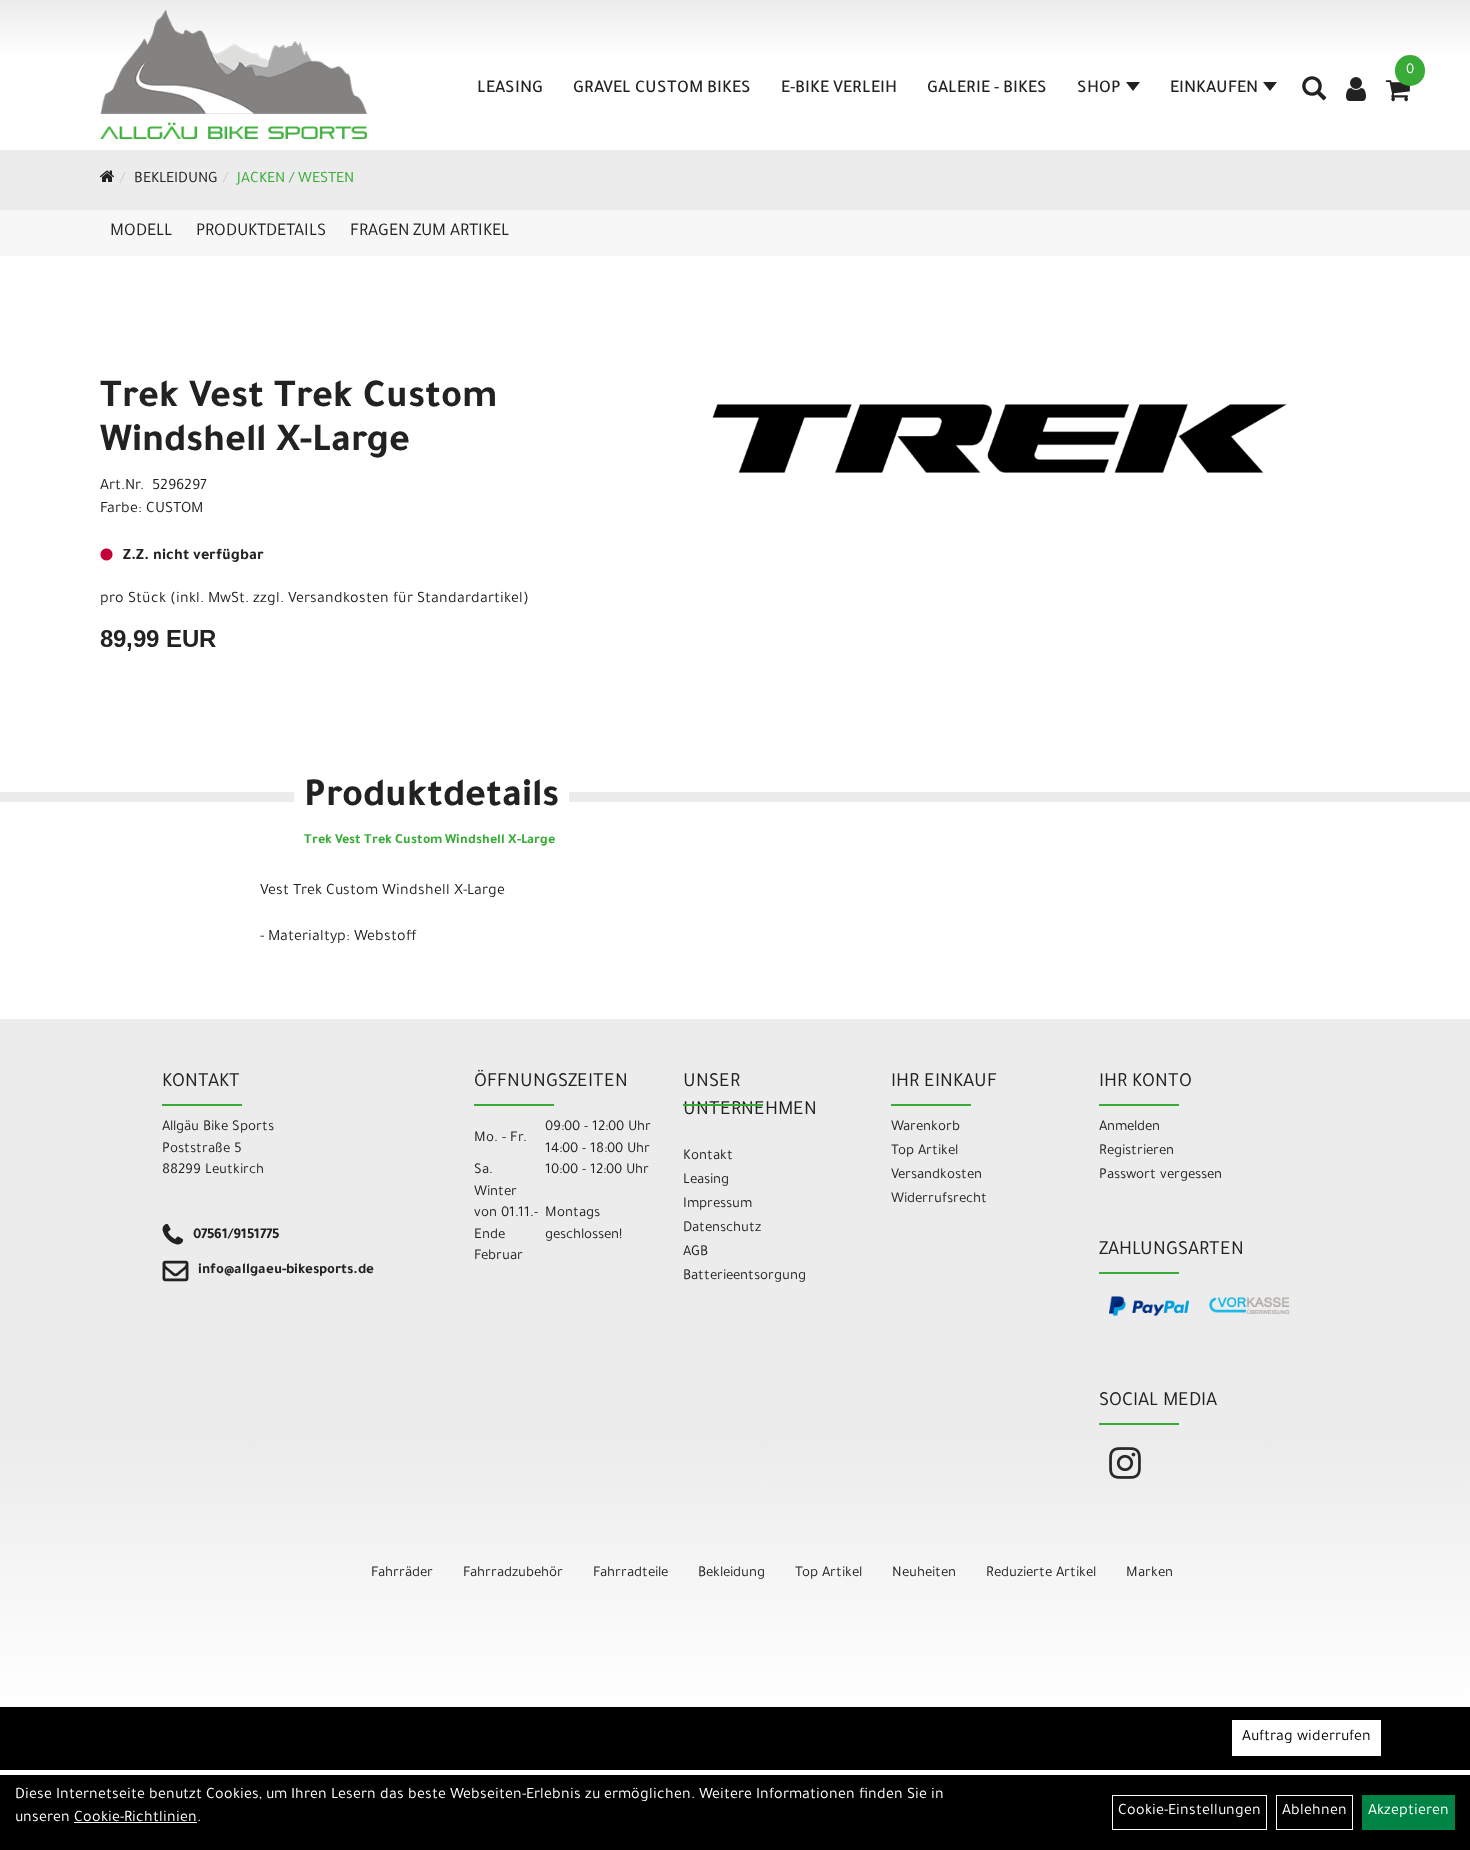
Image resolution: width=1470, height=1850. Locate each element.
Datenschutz (722, 1228)
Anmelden (1129, 1127)
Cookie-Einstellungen (1189, 1812)
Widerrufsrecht (939, 1199)
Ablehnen (1314, 1812)
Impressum (717, 1204)
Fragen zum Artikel (429, 232)
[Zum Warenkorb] (1398, 97)
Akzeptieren (1408, 1812)
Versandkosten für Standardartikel (405, 600)
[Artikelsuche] (1314, 96)
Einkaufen (1214, 89)
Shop (1099, 89)
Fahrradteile (630, 1573)
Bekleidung (176, 180)
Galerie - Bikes (987, 89)
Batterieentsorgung (744, 1276)
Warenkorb (925, 1127)
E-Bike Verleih (839, 89)
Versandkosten (936, 1175)
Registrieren (1136, 1151)
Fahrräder (402, 1573)
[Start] (107, 180)
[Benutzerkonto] (1356, 92)
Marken (1149, 1573)
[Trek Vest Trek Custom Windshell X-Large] (999, 438)
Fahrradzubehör (513, 1573)
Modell (141, 232)
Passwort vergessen (1160, 1175)
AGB (695, 1252)
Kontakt (708, 1156)
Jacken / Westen (295, 180)
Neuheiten (924, 1573)
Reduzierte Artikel (1041, 1573)
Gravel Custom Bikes (662, 89)
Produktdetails (261, 232)
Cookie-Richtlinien (135, 1819)
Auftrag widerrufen (1306, 1738)
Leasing (510, 89)
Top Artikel (924, 1151)
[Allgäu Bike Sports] (234, 74)
